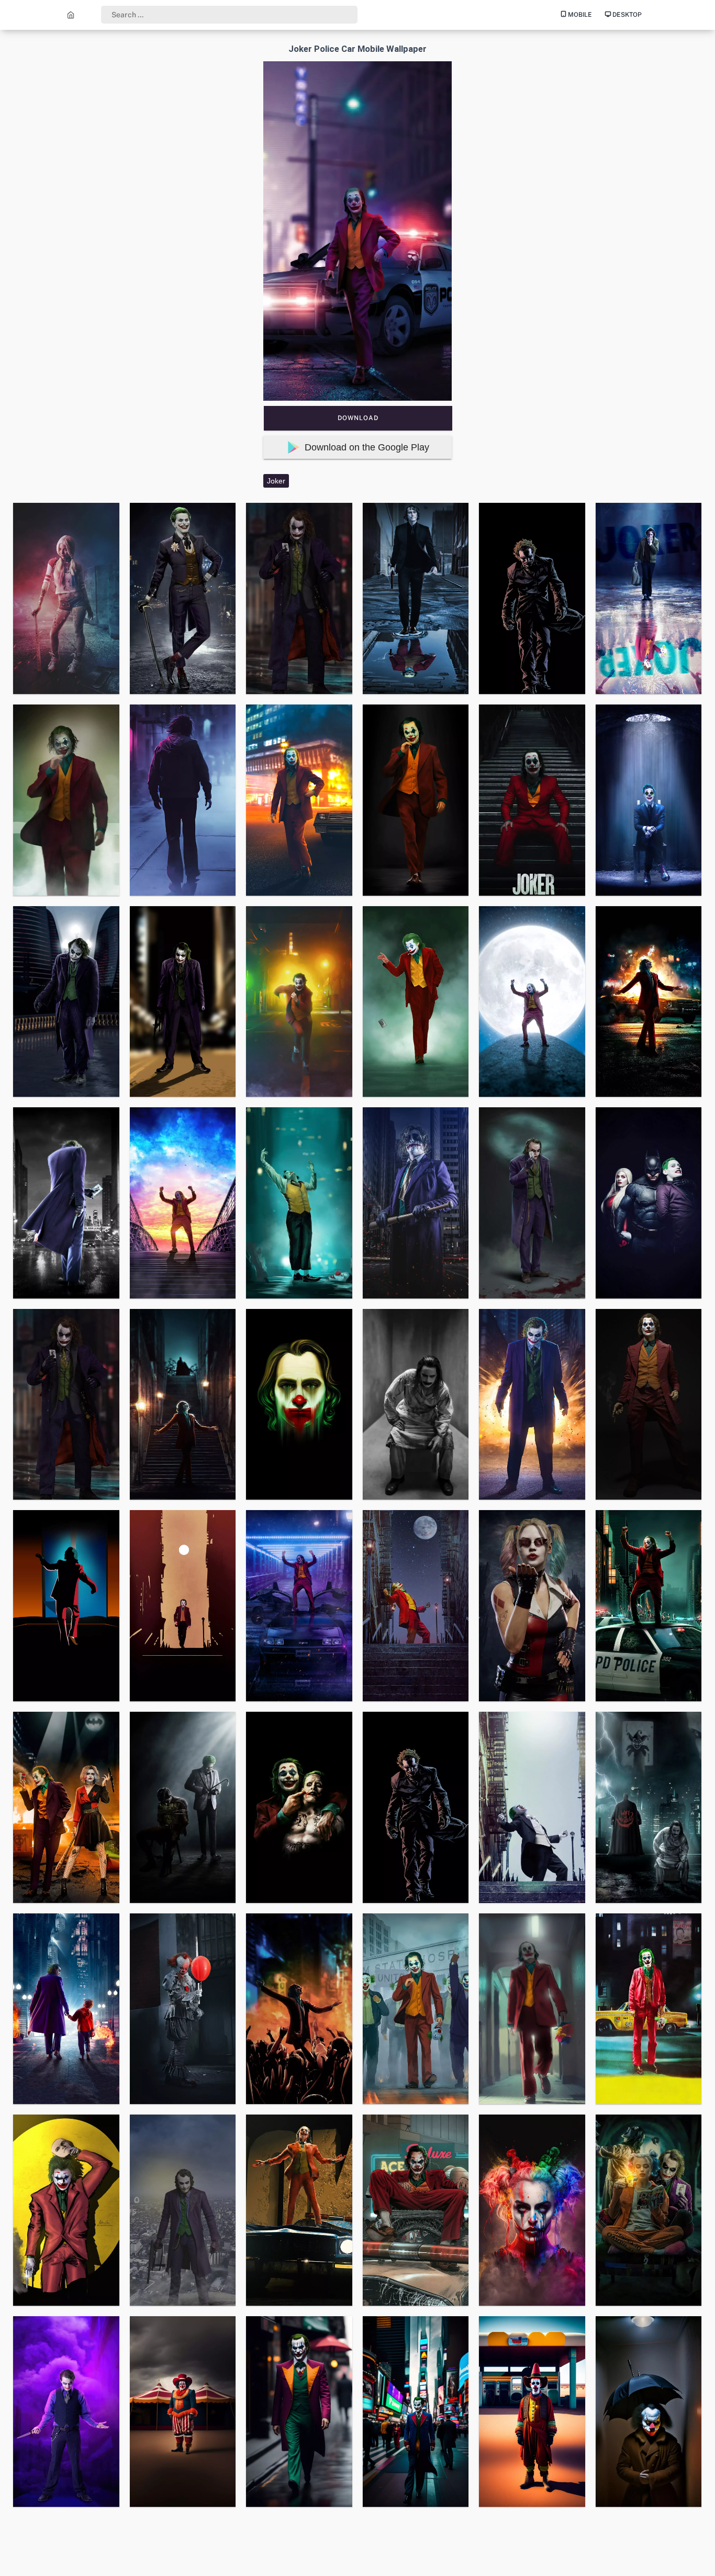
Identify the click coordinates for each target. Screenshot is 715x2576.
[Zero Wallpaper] (71, 15)
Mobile (579, 15)
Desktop (626, 15)
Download (358, 418)
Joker (276, 481)
